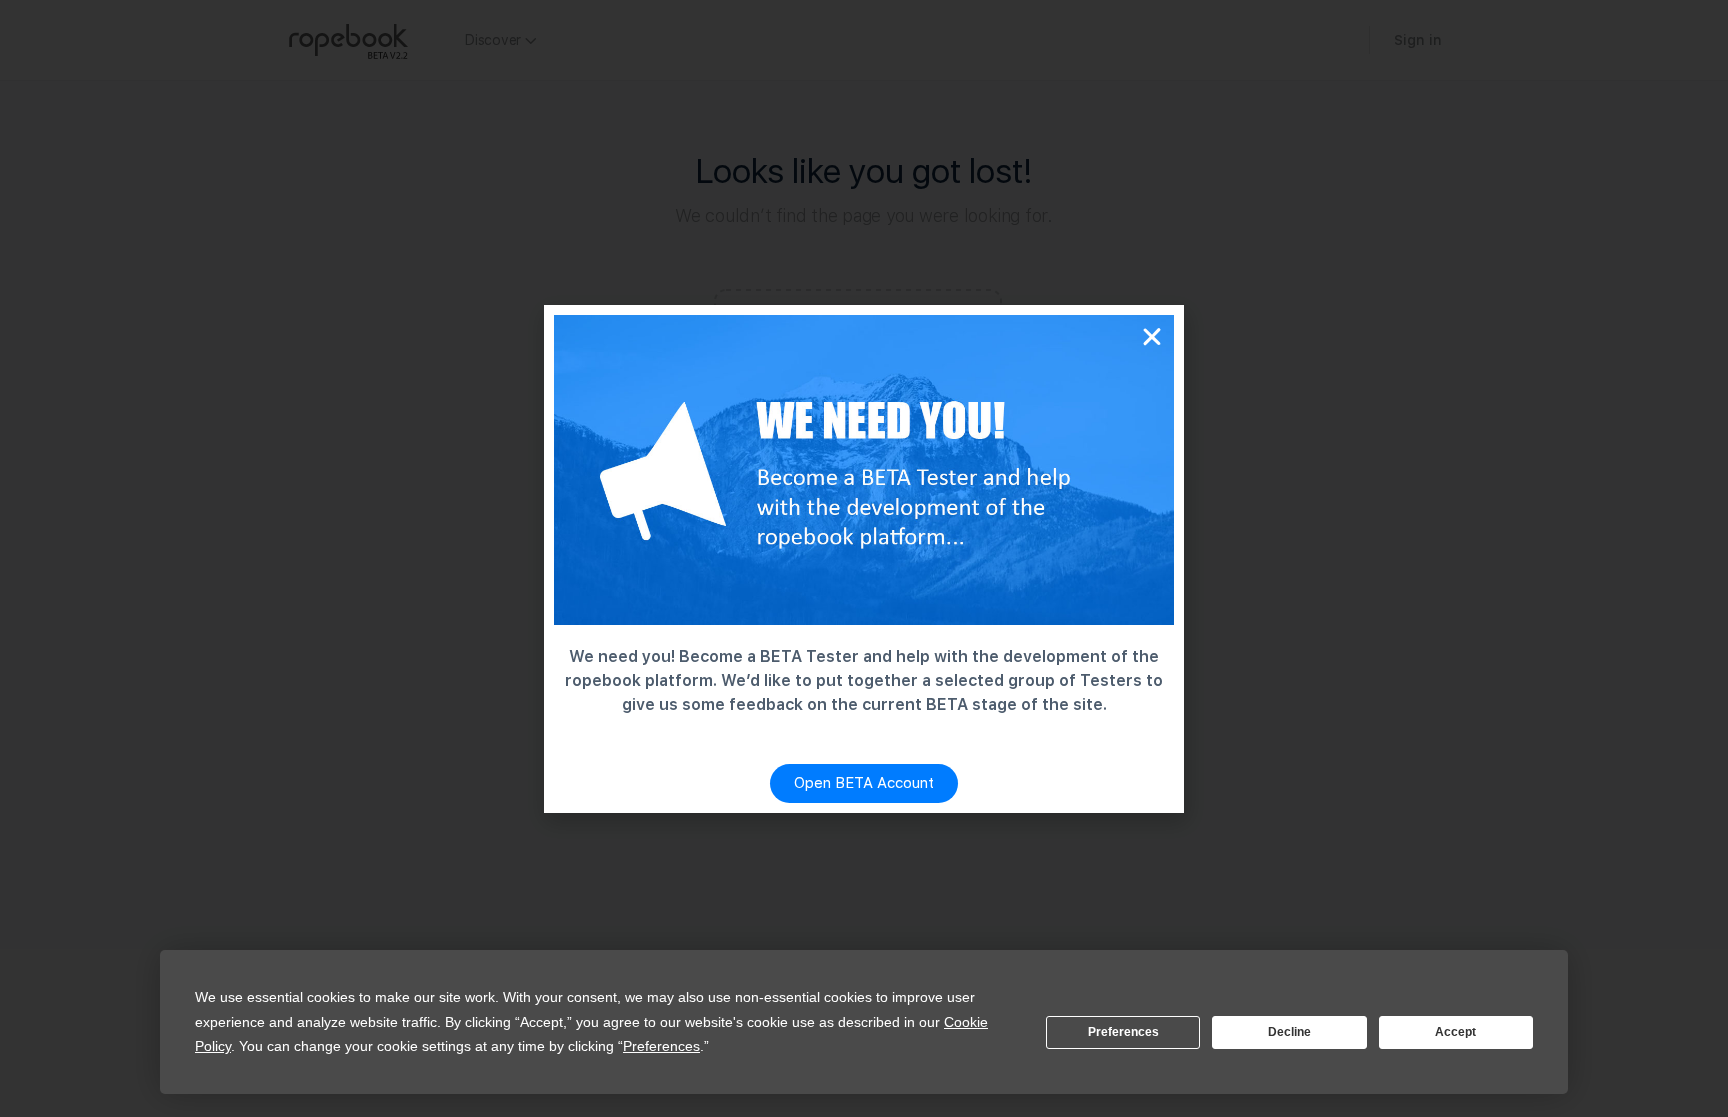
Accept (1455, 1032)
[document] (864, 558)
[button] (1152, 337)
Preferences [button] (661, 1046)
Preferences (1123, 1032)
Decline (1289, 1032)
